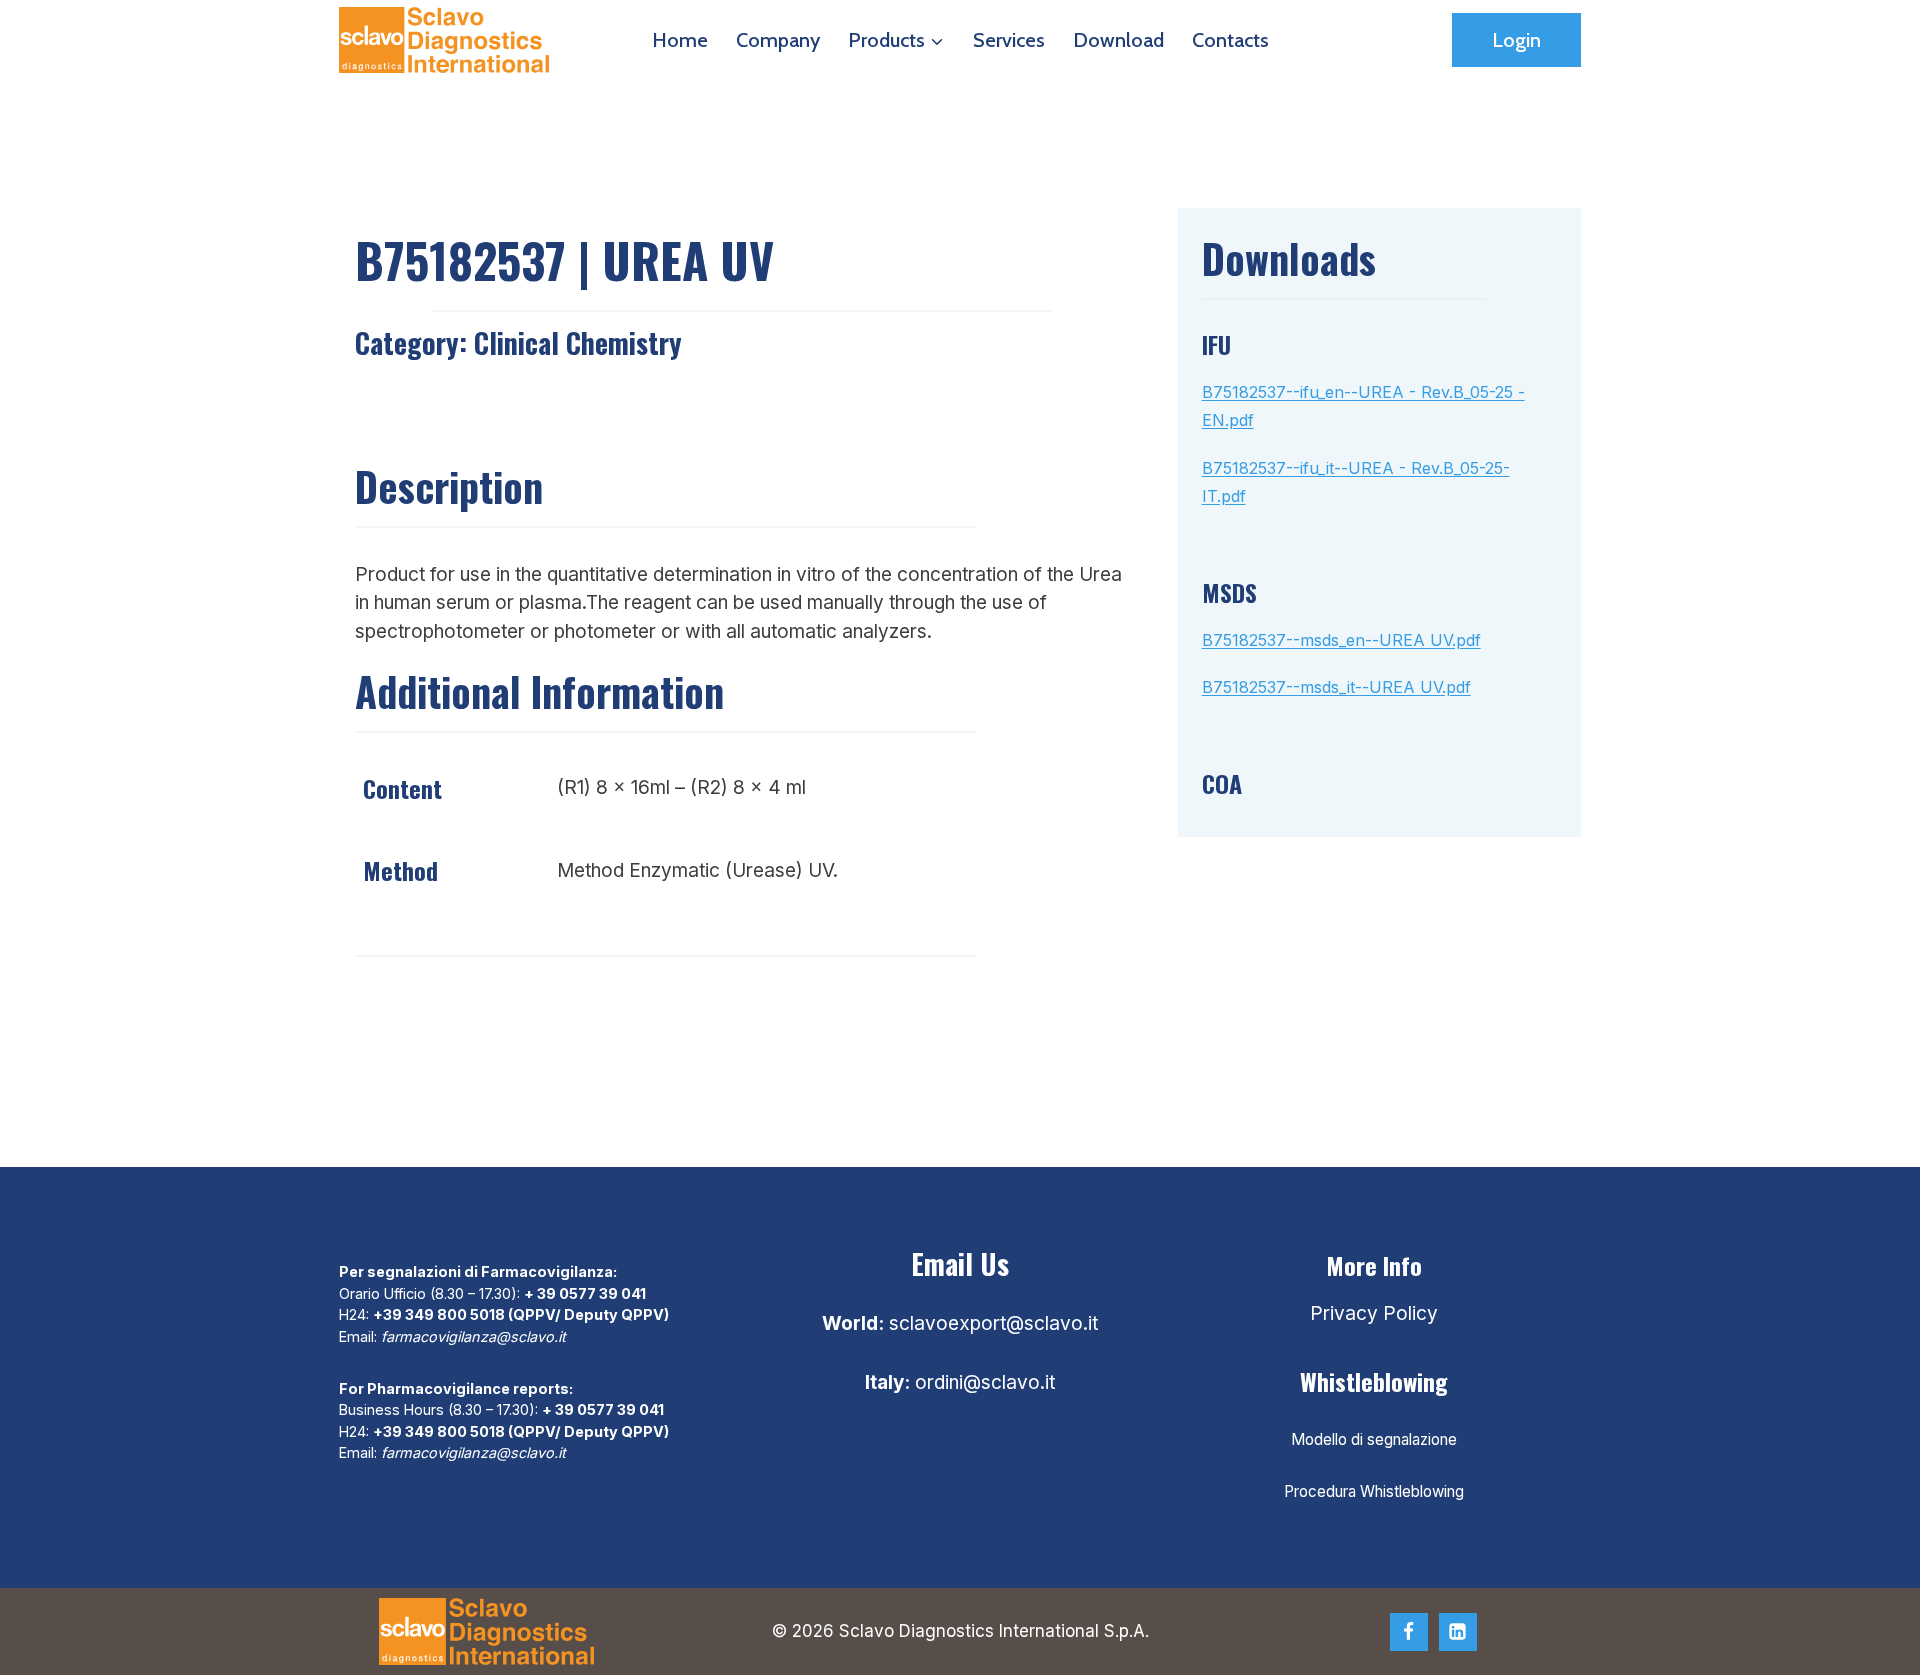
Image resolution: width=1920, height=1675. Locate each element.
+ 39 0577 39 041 (585, 1293)
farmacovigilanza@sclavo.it (473, 1336)
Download (1118, 40)
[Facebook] (1409, 1632)
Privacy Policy (1374, 1313)
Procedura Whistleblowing (1374, 1491)
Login (1516, 40)
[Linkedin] (1458, 1632)
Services (1009, 40)
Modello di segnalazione (1374, 1439)
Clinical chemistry (578, 342)
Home (680, 40)
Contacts (1230, 40)
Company (778, 40)
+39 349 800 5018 (439, 1314)
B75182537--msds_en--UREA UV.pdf (1341, 640)
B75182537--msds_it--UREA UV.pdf (1336, 687)
